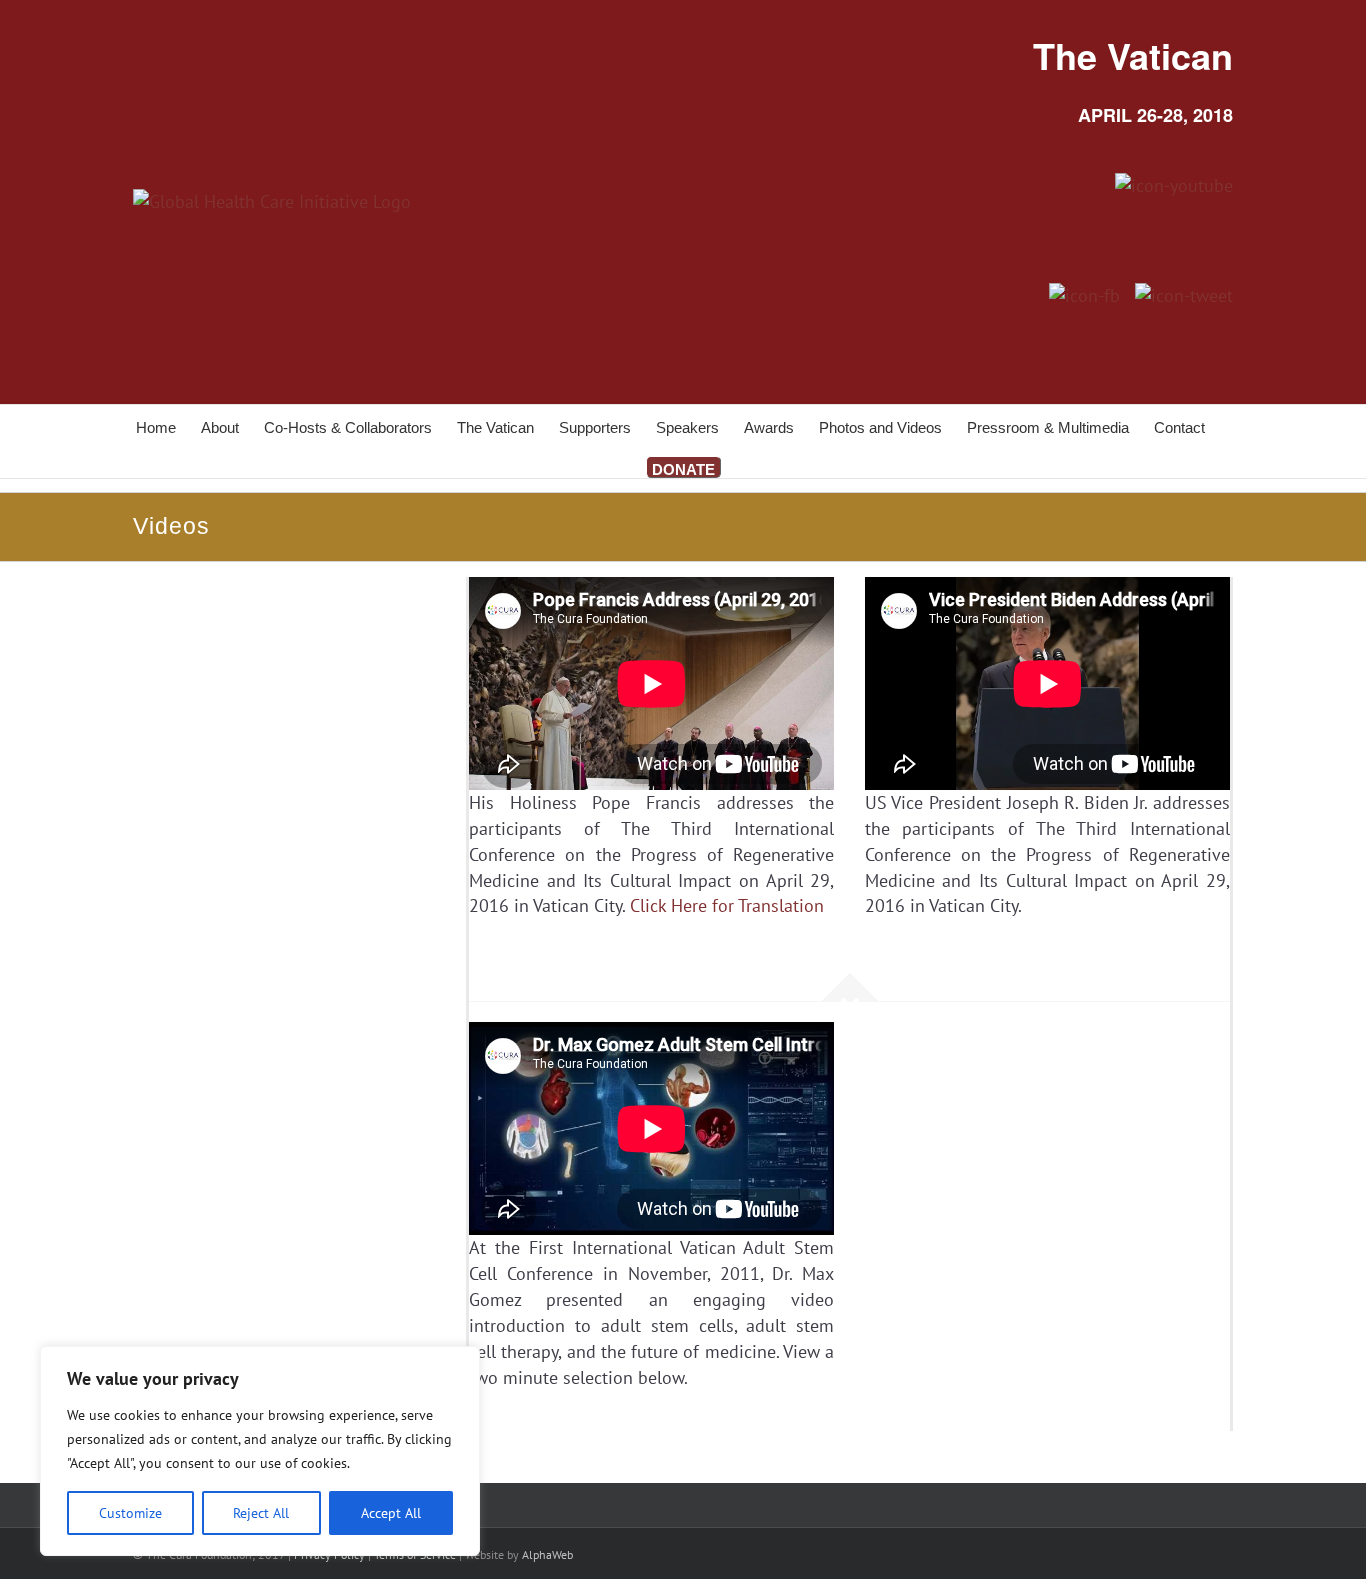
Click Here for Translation (727, 905)
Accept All (391, 1513)
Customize (130, 1513)
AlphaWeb (547, 1554)
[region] (260, 1451)
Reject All (261, 1513)
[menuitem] (168, 426)
